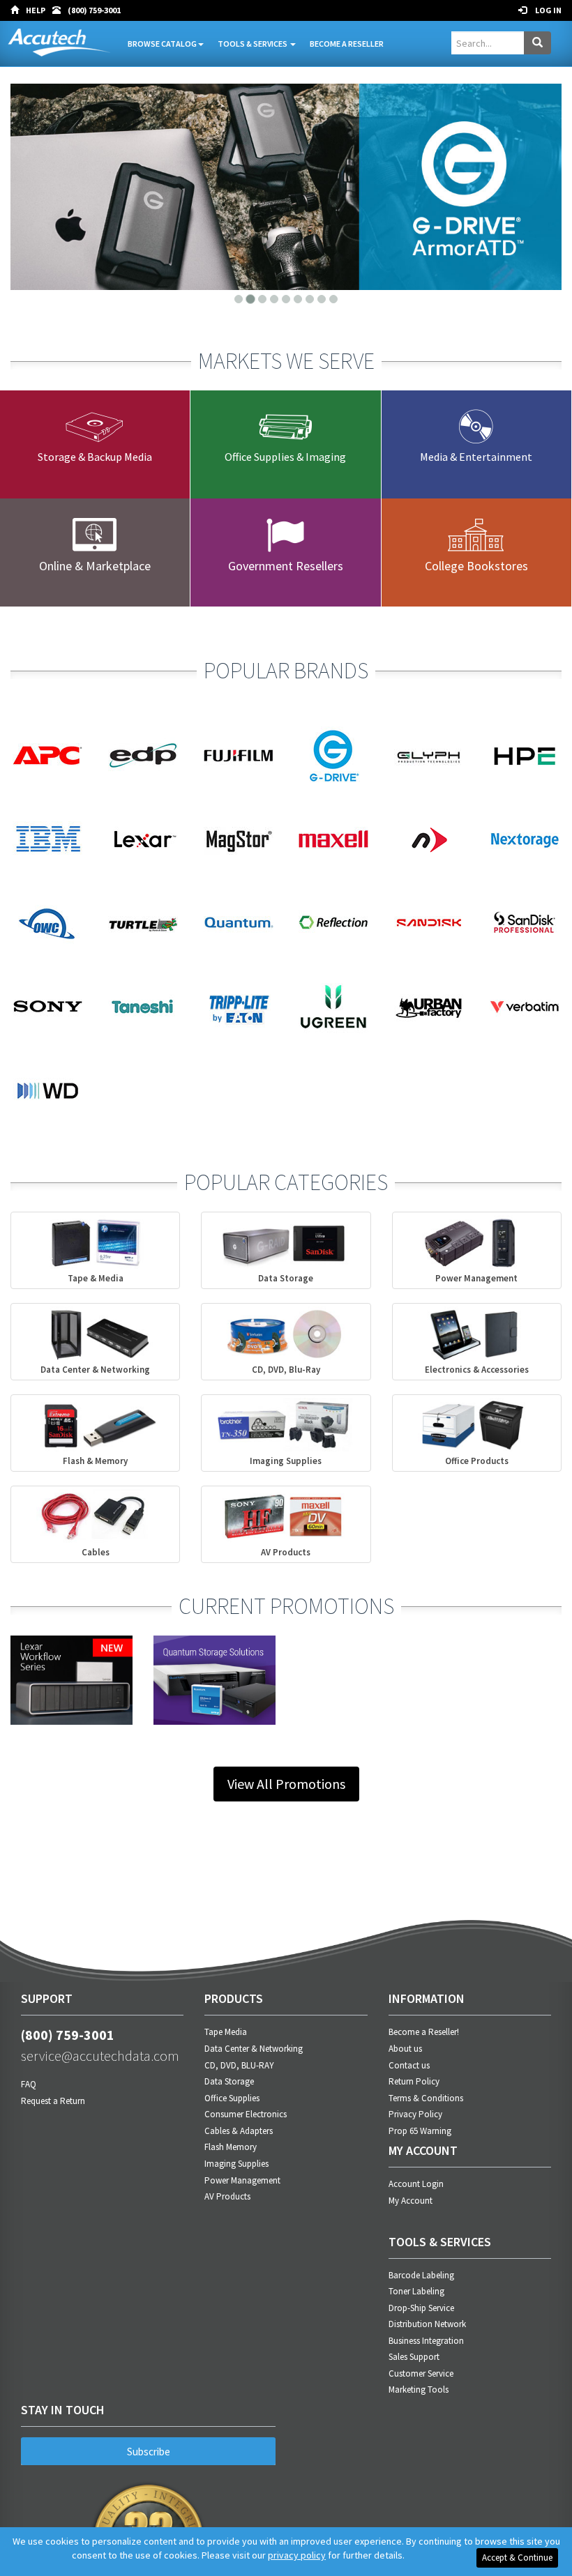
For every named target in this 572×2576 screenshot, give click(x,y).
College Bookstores (476, 566)
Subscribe (149, 2452)
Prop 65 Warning (420, 2131)
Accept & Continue (517, 2558)
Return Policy (414, 2081)
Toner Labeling (416, 2291)
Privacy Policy (415, 2114)
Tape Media (226, 2032)
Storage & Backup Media (95, 457)
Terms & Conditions (426, 2098)
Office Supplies (232, 2098)
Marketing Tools (419, 2390)
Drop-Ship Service (421, 2308)
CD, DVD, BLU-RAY (239, 2065)
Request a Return (53, 2101)
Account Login (416, 2184)
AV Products (227, 2196)
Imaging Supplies (236, 2164)
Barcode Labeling (421, 2275)
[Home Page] (18, 10)
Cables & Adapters (239, 2131)
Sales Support (414, 2357)
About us (405, 2049)
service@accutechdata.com (100, 2056)
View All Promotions (286, 1784)
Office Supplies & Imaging (285, 457)
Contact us (409, 2065)
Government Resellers (286, 566)
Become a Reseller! (424, 2032)
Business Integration (426, 2341)
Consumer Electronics (246, 2114)
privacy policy (297, 2555)
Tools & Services (253, 44)
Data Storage (229, 2081)
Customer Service (421, 2373)
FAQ (29, 2084)
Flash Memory (231, 2147)
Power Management (242, 2180)
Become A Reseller (347, 44)
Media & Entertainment (476, 457)
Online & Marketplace (95, 566)
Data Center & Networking (254, 2049)
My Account (411, 2201)
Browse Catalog (162, 44)
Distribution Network (427, 2324)
